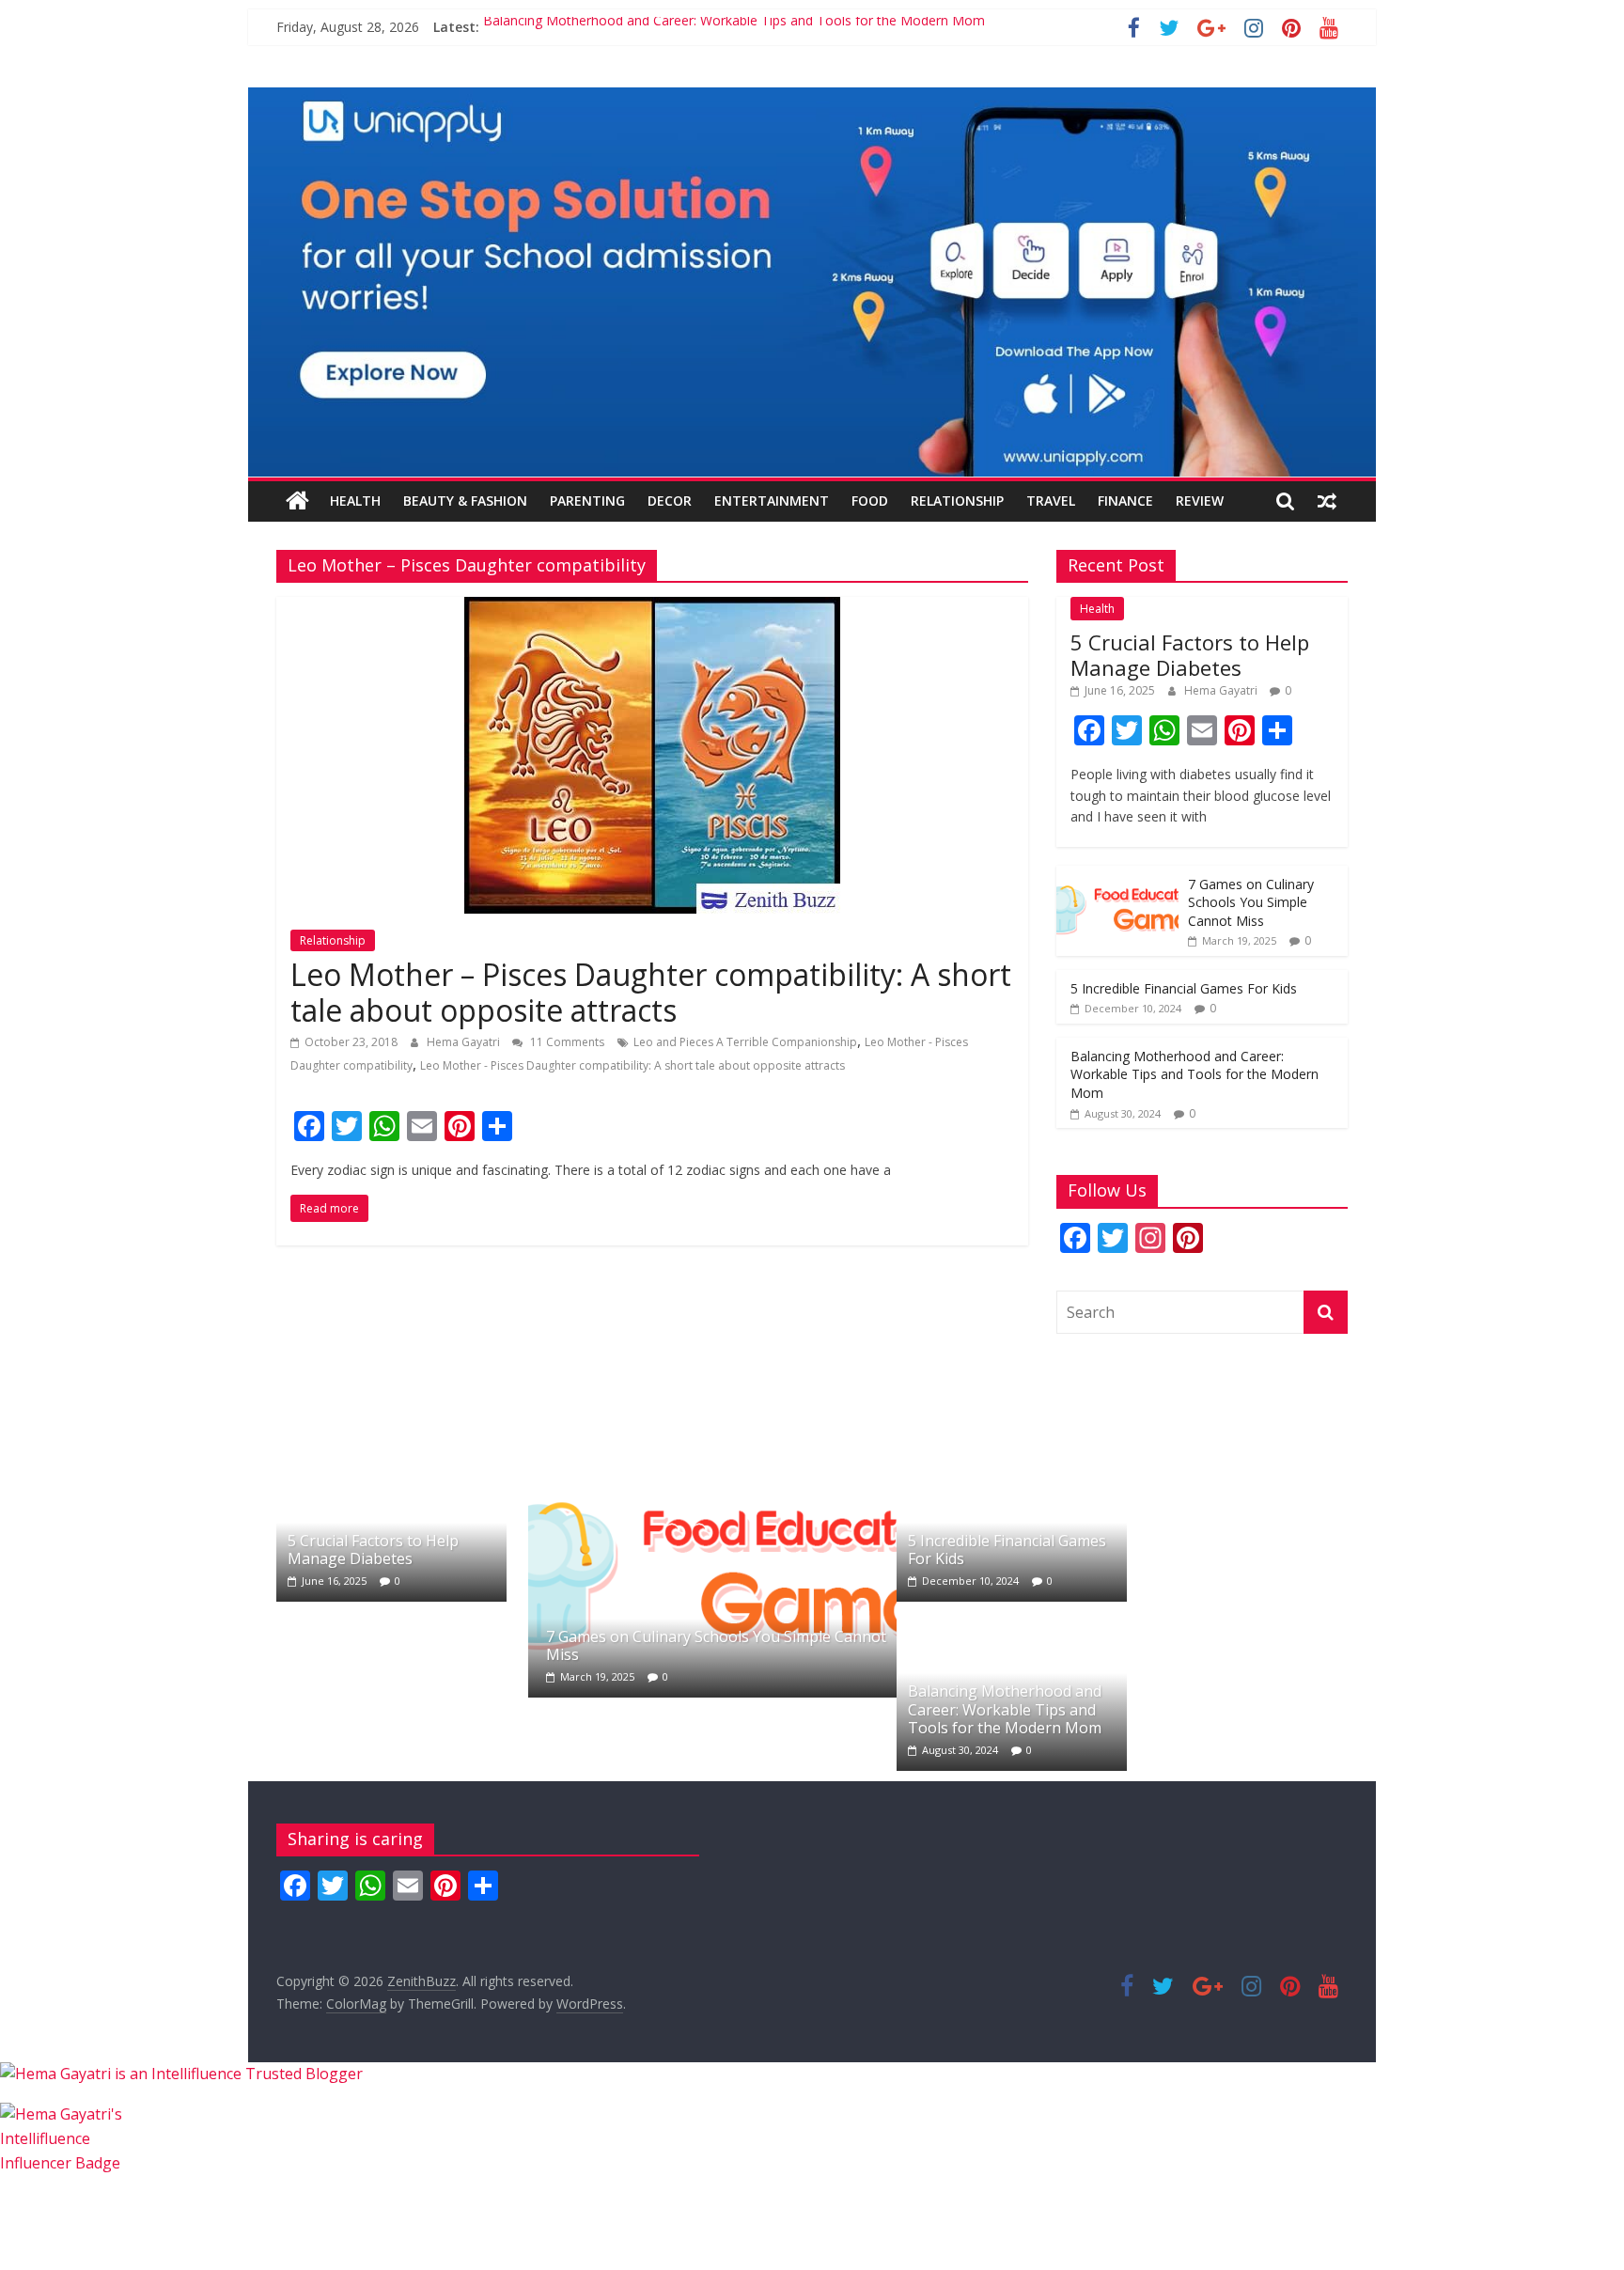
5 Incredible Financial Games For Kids (1184, 988)
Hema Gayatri (465, 1042)
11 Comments (566, 1042)
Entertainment (772, 501)
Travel (1051, 501)
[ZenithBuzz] (297, 501)
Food (870, 501)
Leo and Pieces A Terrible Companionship (745, 1042)
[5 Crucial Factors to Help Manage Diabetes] (391, 1453)
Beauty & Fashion (465, 501)
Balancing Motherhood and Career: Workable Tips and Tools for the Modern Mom (734, 27)
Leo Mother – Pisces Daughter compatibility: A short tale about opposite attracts (651, 992)
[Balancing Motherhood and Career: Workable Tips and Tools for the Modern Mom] (1012, 1622)
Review (1200, 501)
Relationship (957, 501)
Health (355, 501)
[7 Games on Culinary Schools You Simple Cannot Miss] (1117, 876)
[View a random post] (1327, 501)
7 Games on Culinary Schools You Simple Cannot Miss (1251, 902)
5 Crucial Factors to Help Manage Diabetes (1190, 654)
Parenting (587, 501)
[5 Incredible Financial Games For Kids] (1012, 1453)
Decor (670, 501)
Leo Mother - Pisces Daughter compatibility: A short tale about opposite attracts (632, 1065)
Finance (1125, 501)
